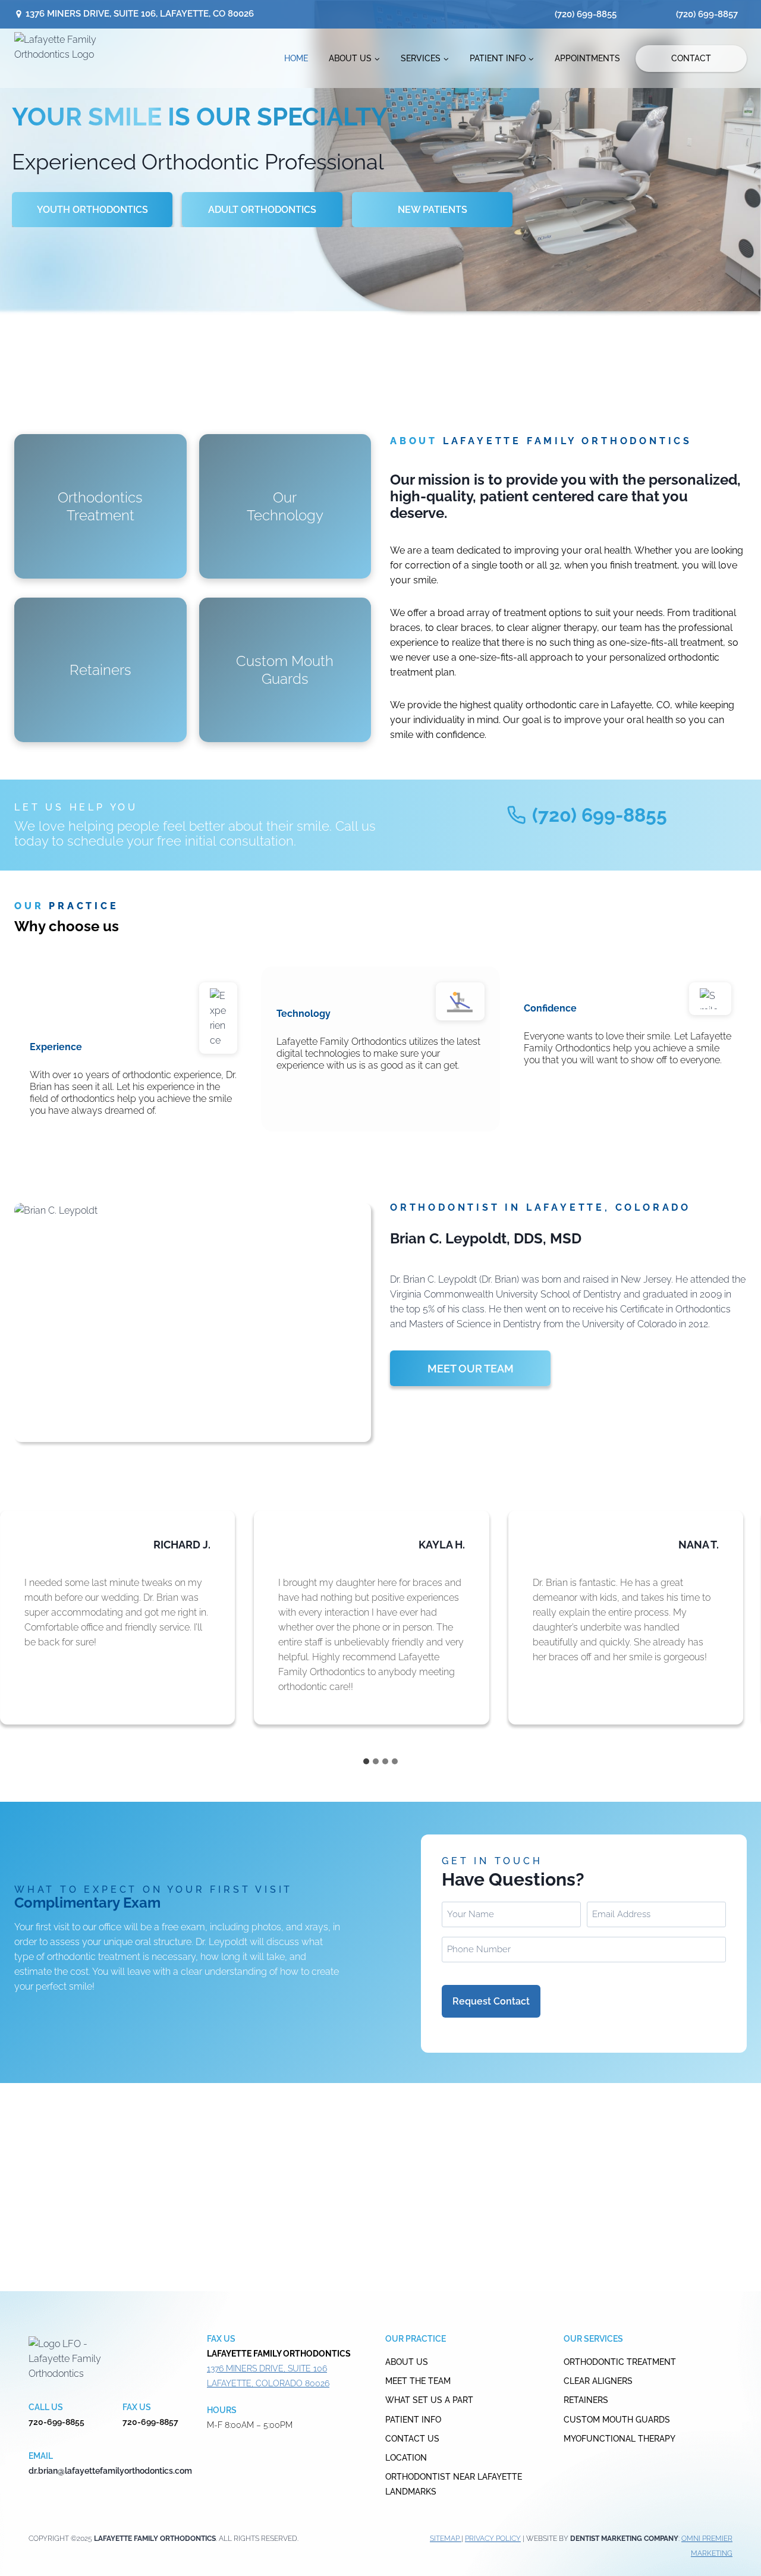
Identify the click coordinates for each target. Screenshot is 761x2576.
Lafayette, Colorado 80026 (268, 2383)
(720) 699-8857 (707, 14)
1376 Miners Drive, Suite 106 (267, 2368)
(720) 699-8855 (586, 14)
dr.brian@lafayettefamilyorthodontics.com (110, 2471)
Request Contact (491, 2001)
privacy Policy (493, 2539)
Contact (691, 58)
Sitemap (446, 2539)
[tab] (366, 1761)
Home (296, 58)
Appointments (587, 58)
